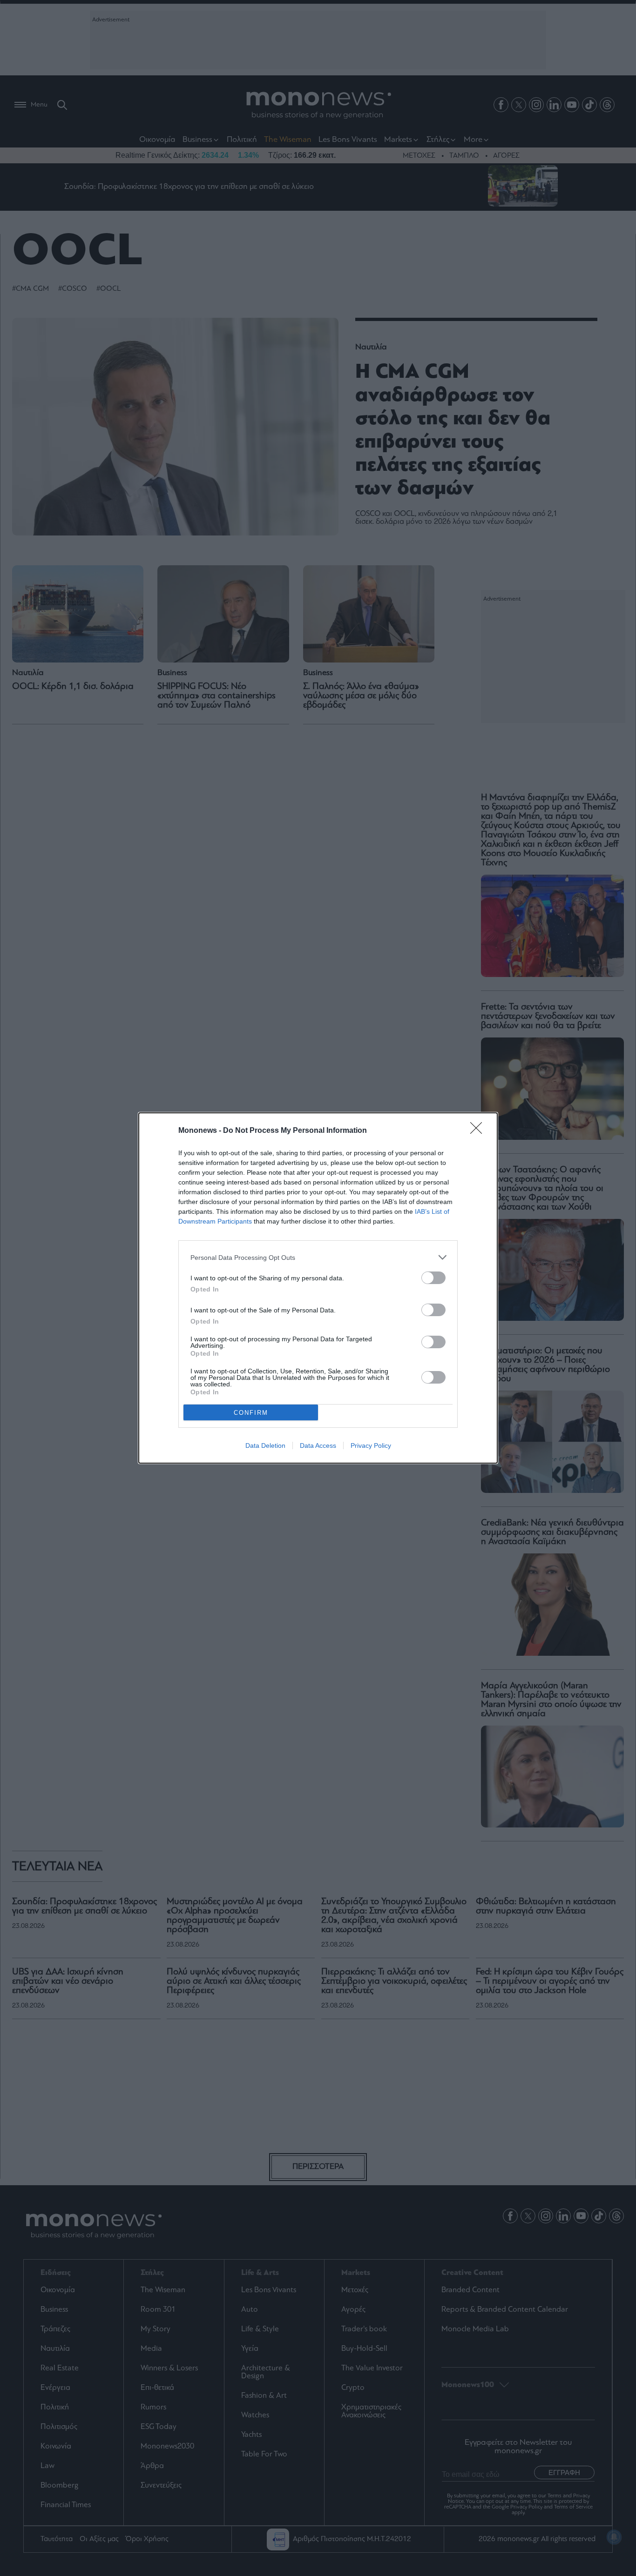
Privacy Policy (371, 1445)
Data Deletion (265, 1445)
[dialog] (318, 1288)
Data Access (318, 1445)
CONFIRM (251, 1413)
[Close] (479, 1131)
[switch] (433, 1278)
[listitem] (318, 1257)
